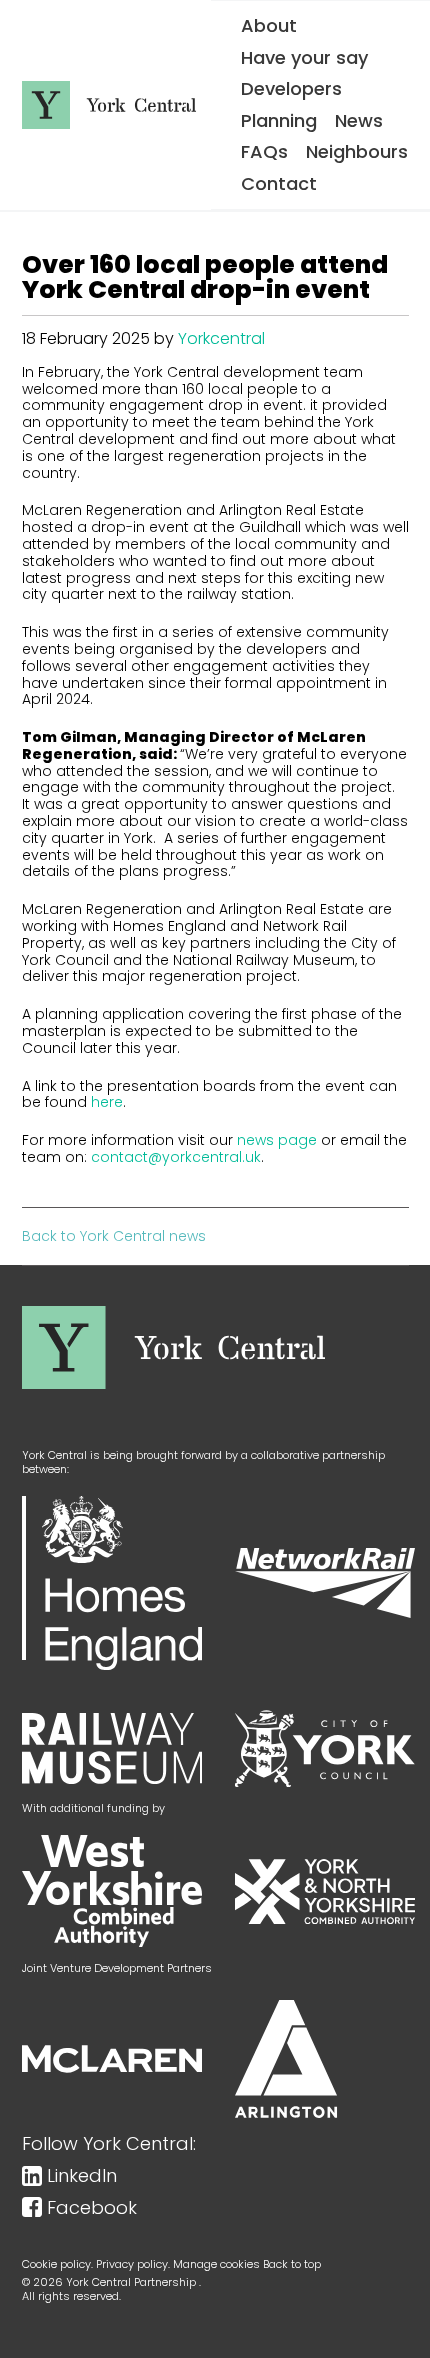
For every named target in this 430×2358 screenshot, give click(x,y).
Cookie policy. (57, 2264)
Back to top (292, 2264)
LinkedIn (82, 2176)
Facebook (92, 2208)
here (107, 1102)
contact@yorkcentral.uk (176, 1157)
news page (277, 1140)
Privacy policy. (133, 2264)
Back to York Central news (114, 1236)
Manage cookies (216, 2264)
